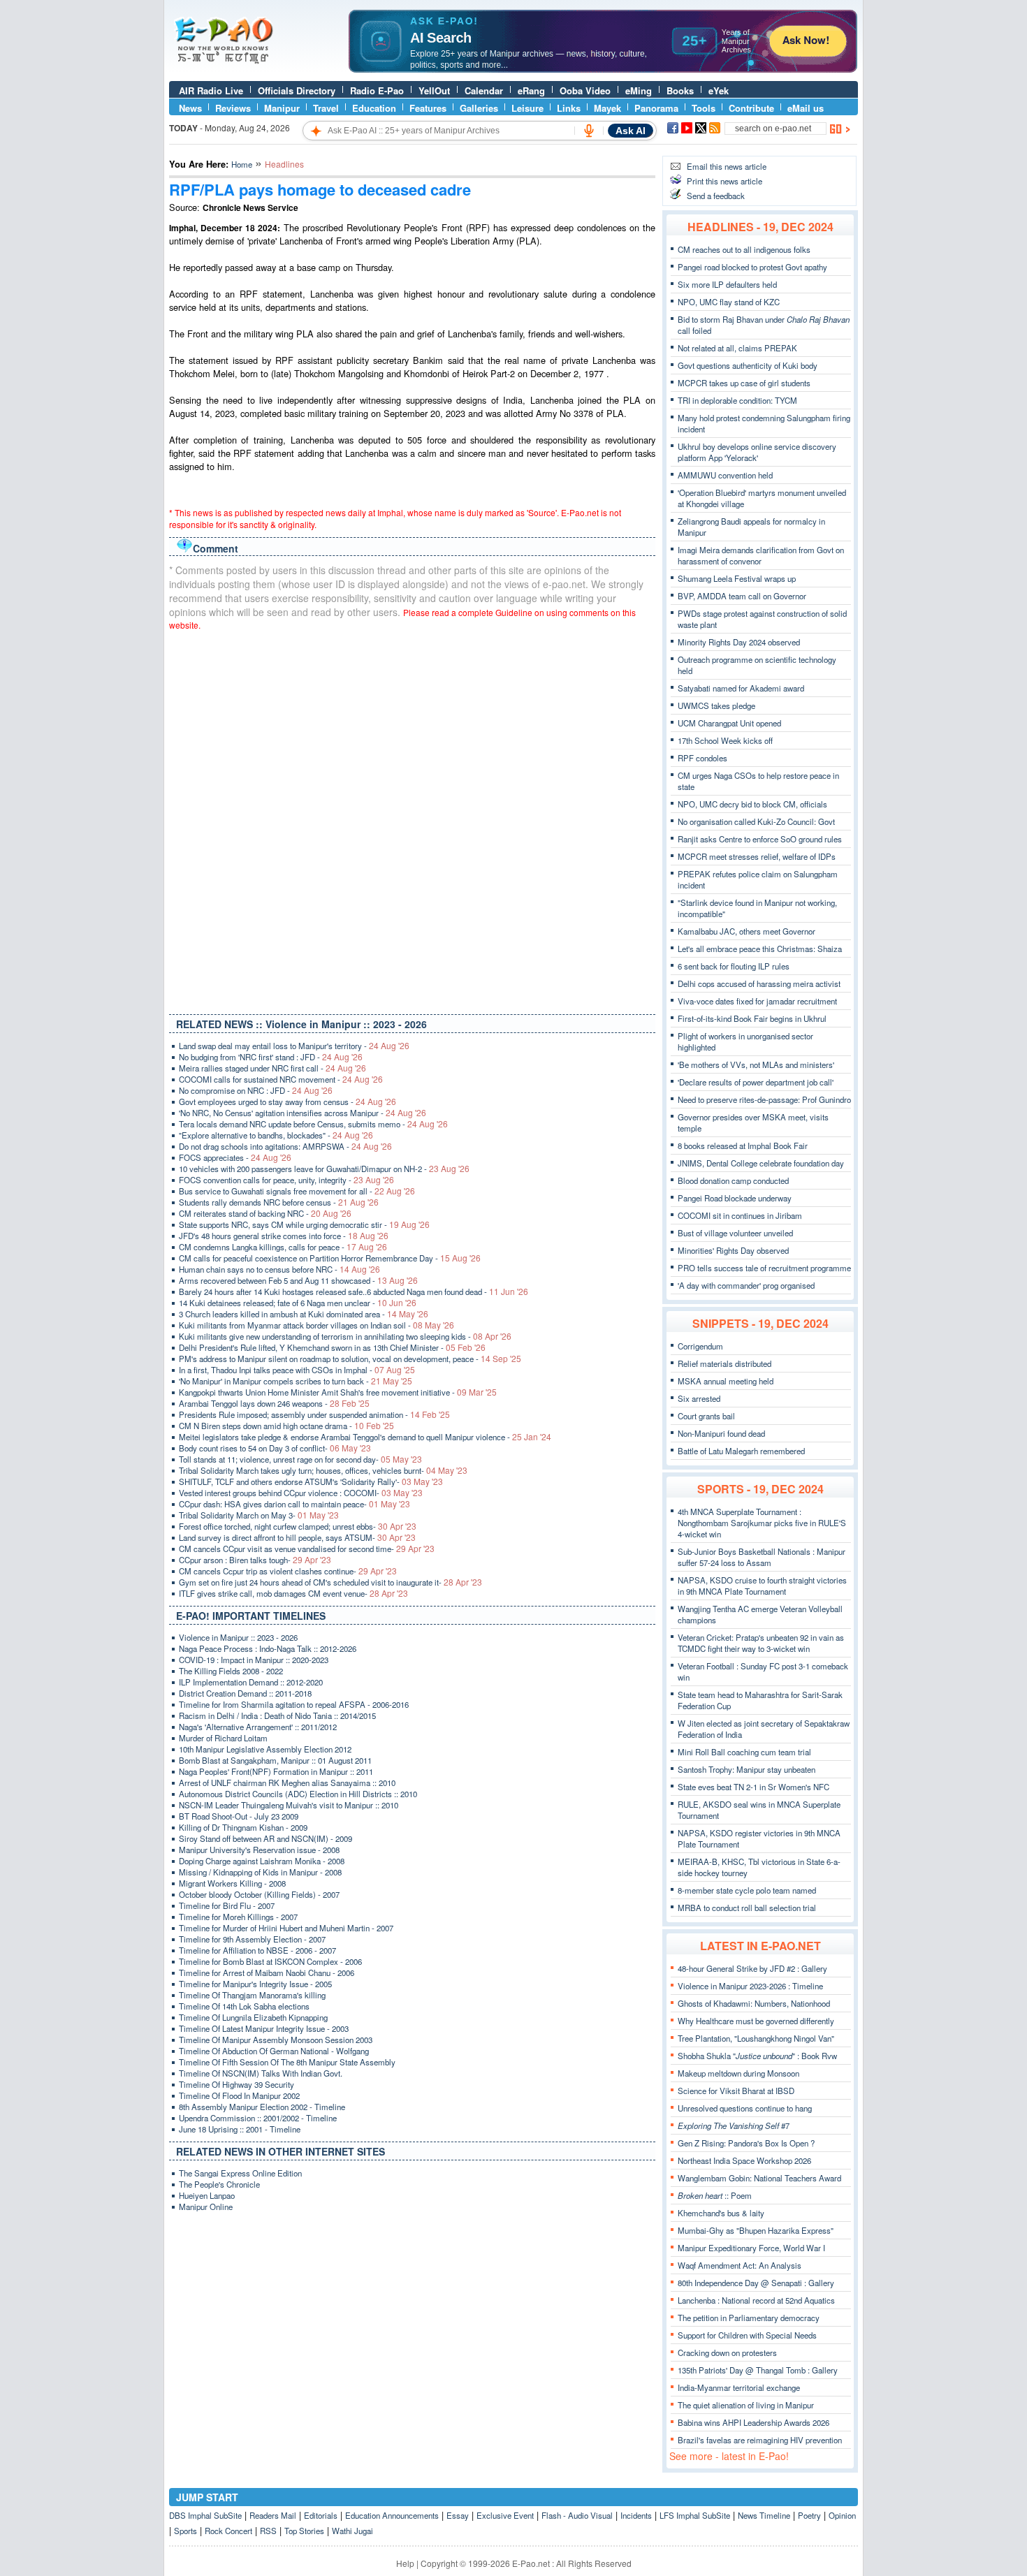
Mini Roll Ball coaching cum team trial (744, 1752)
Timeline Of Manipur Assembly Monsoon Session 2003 (276, 2040)
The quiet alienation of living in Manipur (746, 2405)
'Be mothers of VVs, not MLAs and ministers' (756, 1064)
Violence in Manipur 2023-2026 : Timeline (750, 1986)
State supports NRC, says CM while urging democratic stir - (304, 1224)
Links (569, 108)
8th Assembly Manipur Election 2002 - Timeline (262, 2107)
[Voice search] (589, 131)
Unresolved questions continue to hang (745, 2108)
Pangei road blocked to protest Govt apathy (752, 267)
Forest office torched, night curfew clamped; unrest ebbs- (298, 1526)
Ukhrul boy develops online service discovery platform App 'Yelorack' (757, 452)
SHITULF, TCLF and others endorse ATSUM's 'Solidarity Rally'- (311, 1481)
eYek (719, 90)
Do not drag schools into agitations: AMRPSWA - (285, 1146)
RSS (268, 2531)
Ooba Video (585, 90)
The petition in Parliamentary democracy (749, 2318)
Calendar (484, 90)
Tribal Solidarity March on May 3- (259, 1515)
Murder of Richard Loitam (223, 1738)
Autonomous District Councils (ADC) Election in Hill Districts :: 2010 (298, 1794)
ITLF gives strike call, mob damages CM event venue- (293, 1593)
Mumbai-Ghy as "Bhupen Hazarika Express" (756, 2230)
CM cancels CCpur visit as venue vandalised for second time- (307, 1549)
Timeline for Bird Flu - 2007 (227, 1905)
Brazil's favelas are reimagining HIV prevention (760, 2440)
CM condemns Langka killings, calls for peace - (283, 1247)
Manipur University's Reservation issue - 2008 (259, 1850)
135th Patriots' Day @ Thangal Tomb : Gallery (758, 2370)
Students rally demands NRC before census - (279, 1202)
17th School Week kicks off (725, 740)
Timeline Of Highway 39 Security (236, 2084)
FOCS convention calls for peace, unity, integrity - (286, 1180)
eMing (639, 90)
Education (374, 108)
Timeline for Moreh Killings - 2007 (238, 1917)
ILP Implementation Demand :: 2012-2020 (251, 1682)
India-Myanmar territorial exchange (739, 2387)
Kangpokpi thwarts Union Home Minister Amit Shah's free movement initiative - (338, 1392)
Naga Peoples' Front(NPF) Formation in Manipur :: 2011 (276, 1771)
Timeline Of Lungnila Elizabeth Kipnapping (253, 2017)
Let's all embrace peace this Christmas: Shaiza (760, 949)
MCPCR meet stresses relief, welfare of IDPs (757, 856)
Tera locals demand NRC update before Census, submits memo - (313, 1124)
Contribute (751, 108)
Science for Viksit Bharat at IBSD (736, 2091)
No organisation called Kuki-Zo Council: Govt (756, 821)
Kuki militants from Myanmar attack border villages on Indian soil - (316, 1325)
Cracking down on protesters (727, 2352)
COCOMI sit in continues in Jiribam (740, 1215)
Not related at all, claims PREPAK (737, 348)
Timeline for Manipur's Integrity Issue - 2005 (255, 1984)
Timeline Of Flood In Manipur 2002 (239, 2095)
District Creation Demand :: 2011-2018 (245, 1693)
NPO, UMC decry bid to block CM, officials (752, 804)
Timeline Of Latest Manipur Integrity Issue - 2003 (264, 2028)
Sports (185, 2531)
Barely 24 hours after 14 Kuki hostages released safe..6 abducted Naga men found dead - (354, 1291)
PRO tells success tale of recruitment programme (764, 1268)
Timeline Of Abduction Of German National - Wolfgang (274, 2051)
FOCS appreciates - (235, 1157)
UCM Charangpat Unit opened (729, 723)
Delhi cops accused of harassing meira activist (759, 983)
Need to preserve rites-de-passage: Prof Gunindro (764, 1099)
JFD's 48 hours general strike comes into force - (284, 1236)
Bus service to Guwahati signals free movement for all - (297, 1191)
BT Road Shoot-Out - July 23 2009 (239, 1816)
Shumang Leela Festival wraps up (737, 578)
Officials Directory (297, 90)
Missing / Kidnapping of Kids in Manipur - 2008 (260, 1872)
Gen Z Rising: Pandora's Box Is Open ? (746, 2143)
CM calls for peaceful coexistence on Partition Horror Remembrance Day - (330, 1258)
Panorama (656, 108)
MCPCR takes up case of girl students (744, 383)
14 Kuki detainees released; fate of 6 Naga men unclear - (298, 1303)
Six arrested (699, 1398)
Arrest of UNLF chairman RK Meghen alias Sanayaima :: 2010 (287, 1783)
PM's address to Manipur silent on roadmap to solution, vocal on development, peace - (350, 1359)
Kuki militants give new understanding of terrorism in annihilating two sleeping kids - (345, 1336)
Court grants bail (706, 1416)
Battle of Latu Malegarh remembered (741, 1451)
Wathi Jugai (352, 2531)
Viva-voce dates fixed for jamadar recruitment (757, 1001)
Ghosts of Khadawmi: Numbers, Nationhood (754, 2003)
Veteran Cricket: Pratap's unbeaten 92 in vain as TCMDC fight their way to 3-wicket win (761, 1643)
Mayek (607, 108)
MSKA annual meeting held (726, 1381)
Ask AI (631, 131)
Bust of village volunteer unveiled (735, 1233)
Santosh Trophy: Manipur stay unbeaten (746, 1769)
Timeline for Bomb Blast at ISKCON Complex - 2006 (270, 1961)
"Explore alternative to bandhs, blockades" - (276, 1135)
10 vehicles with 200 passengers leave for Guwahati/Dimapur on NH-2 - (324, 1169)
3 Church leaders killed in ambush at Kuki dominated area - (304, 1314)
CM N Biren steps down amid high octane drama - (286, 1426)
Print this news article (724, 181)
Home (242, 164)
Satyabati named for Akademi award (741, 688)
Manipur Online (206, 2207)
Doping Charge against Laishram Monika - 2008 (262, 1861)
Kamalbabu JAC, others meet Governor (746, 931)
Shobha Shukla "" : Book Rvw (757, 2056)
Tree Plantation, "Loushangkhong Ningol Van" (756, 2038)
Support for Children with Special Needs (747, 2335)
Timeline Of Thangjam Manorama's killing (252, 1995)
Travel (326, 108)
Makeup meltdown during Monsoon (738, 2073)
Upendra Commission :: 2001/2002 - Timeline (258, 2118)
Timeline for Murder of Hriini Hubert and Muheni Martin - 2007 (286, 1928)
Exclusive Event (505, 2515)
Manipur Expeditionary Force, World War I (751, 2248)
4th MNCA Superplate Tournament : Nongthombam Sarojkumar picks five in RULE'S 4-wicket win (762, 1523)
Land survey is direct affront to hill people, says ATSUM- (297, 1537)
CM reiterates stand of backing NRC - (265, 1213)
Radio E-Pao (377, 90)
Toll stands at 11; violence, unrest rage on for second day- (300, 1459)
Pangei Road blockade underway (735, 1198)
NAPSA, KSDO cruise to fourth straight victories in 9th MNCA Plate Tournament (762, 1586)
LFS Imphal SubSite (695, 2515)
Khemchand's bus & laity (721, 2213)
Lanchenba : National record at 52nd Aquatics (756, 2300)
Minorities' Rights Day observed (733, 1250)
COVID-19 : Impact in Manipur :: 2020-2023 (254, 1660)
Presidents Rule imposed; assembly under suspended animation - (314, 1414)
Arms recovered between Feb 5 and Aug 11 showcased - (298, 1280)
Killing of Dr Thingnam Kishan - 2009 (243, 1827)
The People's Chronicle (219, 2184)
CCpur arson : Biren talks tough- (255, 1560)
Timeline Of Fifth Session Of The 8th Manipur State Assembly (287, 2062)
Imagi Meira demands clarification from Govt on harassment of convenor (761, 555)
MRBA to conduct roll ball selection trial (747, 1908)
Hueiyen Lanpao (207, 2195)
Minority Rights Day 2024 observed (739, 642)
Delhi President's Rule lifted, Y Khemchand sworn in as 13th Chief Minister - (332, 1347)
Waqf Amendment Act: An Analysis (740, 2265)
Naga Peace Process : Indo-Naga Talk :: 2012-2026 (268, 1648)
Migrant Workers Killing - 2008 (232, 1883)
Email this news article (727, 166)
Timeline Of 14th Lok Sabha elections (244, 2006)
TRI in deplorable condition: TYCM (737, 400)
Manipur (282, 108)
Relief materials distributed (724, 1363)
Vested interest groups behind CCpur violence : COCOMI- (301, 1493)
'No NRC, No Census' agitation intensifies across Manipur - (303, 1113)
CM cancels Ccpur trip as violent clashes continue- (288, 1571)
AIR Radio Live (211, 90)
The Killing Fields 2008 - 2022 (231, 1671)
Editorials (321, 2515)
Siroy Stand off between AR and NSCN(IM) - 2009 (265, 1838)
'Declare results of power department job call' (756, 1082)
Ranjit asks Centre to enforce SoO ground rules (760, 839)
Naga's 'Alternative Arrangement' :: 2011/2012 (258, 1727)
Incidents (636, 2515)
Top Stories (304, 2531)
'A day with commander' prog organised (746, 1285)
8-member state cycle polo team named (747, 1890)
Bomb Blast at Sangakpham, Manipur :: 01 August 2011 (275, 1760)
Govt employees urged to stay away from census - (287, 1102)
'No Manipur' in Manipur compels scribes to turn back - (296, 1381)
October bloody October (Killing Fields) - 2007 (259, 1894)
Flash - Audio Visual (577, 2515)
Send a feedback (716, 196)
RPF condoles (702, 758)
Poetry (809, 2515)
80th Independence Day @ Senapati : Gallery (756, 2283)
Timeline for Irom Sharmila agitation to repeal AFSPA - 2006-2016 (294, 1704)
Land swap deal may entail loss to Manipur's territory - (294, 1046)
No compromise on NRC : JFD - (256, 1090)
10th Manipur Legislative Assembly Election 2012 (265, 1749)
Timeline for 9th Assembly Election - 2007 (252, 1939)
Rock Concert (228, 2531)
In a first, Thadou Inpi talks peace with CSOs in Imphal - (297, 1370)
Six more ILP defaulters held (727, 284)
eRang (531, 90)
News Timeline (764, 2515)
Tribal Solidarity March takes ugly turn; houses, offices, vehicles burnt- (323, 1470)
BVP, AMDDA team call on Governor (742, 596)
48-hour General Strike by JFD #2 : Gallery (752, 1968)
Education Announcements (392, 2515)
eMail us (806, 108)
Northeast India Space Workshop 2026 (744, 2160)
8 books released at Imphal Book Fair (743, 1146)
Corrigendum (700, 1346)
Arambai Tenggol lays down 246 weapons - (274, 1403)
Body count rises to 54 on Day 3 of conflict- (275, 1448)
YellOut (434, 90)
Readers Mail (273, 2515)
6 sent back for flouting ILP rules (734, 966)
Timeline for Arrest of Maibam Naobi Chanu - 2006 (267, 1973)
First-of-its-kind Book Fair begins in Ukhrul (752, 1018)
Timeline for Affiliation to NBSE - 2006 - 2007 (257, 1950)
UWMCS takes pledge (716, 705)
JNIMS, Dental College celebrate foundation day (761, 1163)
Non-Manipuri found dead (721, 1433)
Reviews (233, 108)
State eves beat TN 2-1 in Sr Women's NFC (753, 1787)
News (190, 108)
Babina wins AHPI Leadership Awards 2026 (753, 2422)
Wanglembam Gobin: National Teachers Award (759, 2178)
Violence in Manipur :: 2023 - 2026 (238, 1637)
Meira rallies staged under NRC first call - (272, 1068)
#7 (734, 2125)
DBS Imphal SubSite (205, 2515)
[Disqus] (412, 819)
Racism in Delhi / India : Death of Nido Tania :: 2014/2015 (277, 1715)
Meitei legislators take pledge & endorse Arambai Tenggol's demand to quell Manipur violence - (365, 1437)
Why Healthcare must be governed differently (756, 2021)
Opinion (842, 2515)
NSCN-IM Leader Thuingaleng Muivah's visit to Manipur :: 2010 (289, 1805)
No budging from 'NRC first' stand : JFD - (271, 1057)
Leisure (527, 108)
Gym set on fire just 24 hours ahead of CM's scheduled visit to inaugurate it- (330, 1582)
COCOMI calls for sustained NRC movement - (281, 1079)
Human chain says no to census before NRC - (279, 1269)
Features (428, 108)
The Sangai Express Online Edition (240, 2173)
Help (405, 2563)
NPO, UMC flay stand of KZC (729, 302)
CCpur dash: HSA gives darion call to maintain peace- (294, 1504)
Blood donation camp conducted (733, 1180)
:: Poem (715, 2195)
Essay (458, 2515)
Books (680, 90)
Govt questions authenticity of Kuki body (748, 365)
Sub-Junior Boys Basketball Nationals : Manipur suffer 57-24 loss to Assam (762, 1557)
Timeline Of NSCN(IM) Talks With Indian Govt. (261, 2073)
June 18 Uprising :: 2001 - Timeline (240, 2129)
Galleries (479, 108)
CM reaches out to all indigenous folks (744, 249)
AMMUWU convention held (725, 475)
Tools (704, 108)
